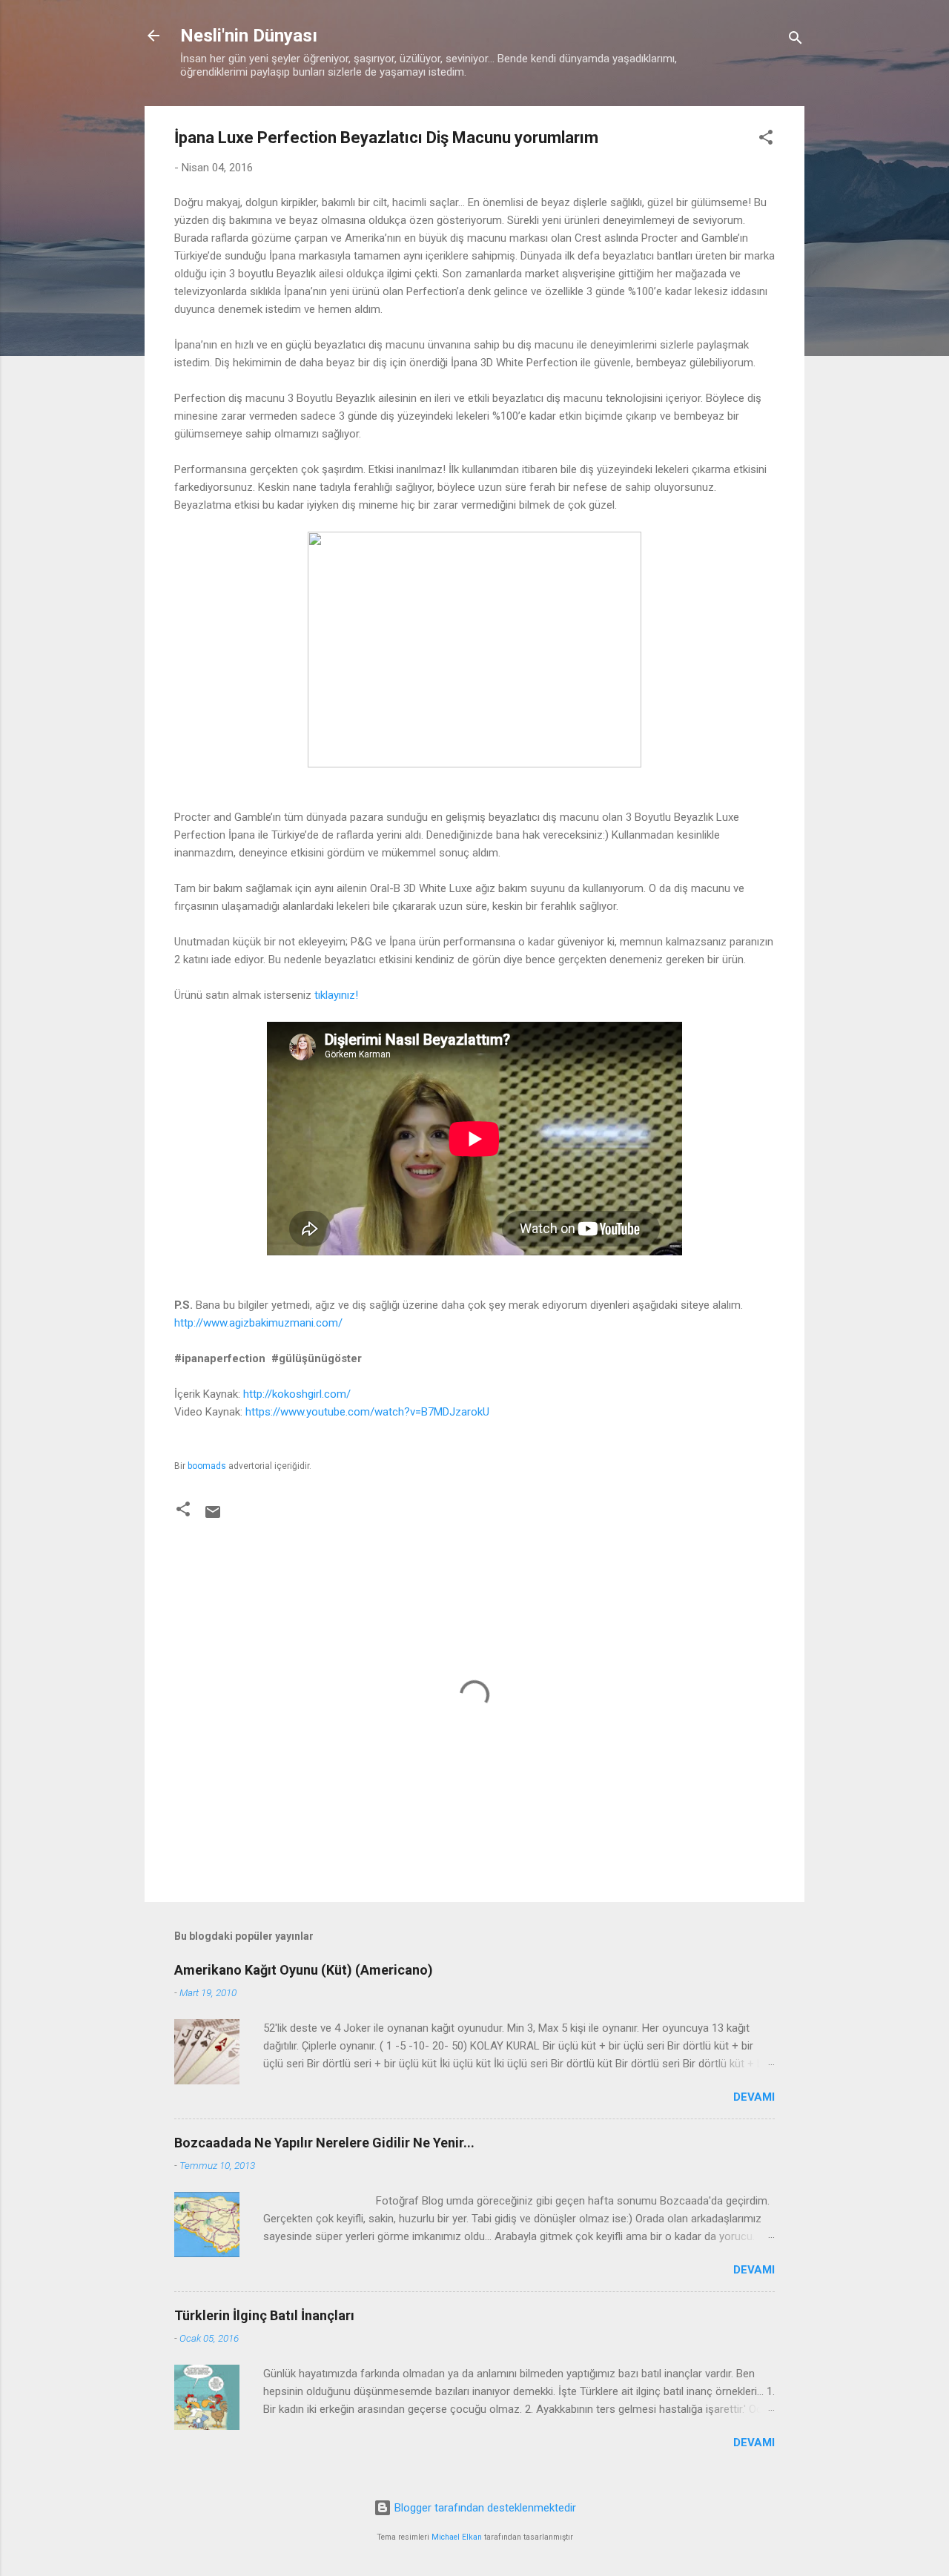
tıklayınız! (336, 995)
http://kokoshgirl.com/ (297, 1394)
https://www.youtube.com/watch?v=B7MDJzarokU (367, 1412)
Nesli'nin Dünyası (249, 36)
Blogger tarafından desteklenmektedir (484, 2508)
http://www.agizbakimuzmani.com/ (258, 1323)
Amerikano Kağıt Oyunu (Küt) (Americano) (304, 1970)
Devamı (754, 2097)
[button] (766, 140)
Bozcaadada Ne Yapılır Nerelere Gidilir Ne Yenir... (324, 2143)
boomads (207, 1466)
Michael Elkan (457, 2537)
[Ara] (796, 40)
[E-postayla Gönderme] (213, 1517)
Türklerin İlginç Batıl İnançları (264, 2315)
